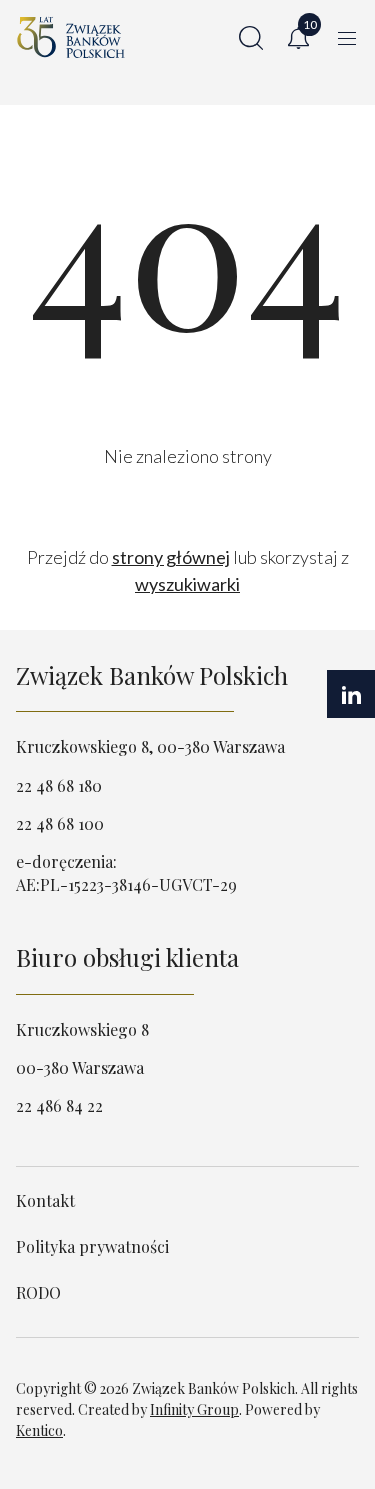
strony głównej (171, 557)
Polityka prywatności (92, 1246)
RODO (38, 1292)
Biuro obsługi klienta (127, 957)
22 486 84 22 (59, 1105)
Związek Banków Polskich (152, 675)
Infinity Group (194, 1409)
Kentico (39, 1430)
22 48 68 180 (59, 785)
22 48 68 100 (60, 823)
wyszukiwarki (187, 584)
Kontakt (45, 1200)
